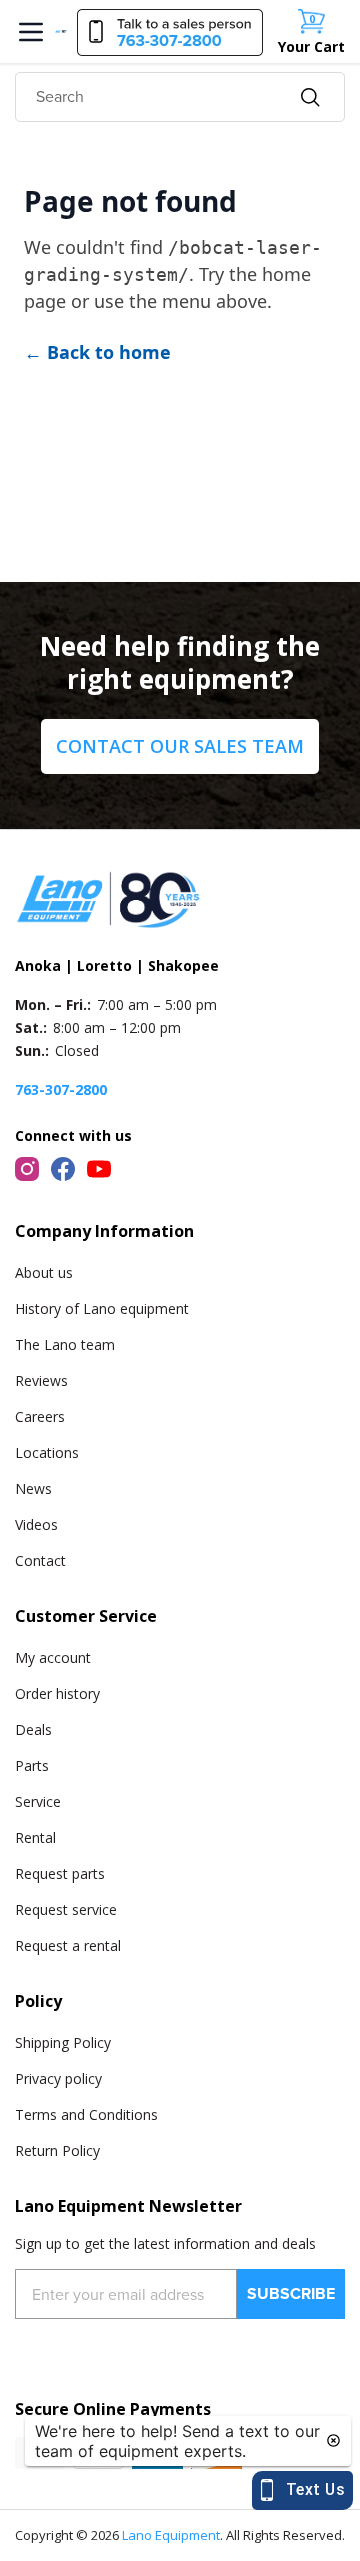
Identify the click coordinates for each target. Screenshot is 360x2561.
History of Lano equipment (102, 1308)
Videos (36, 1524)
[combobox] (180, 97)
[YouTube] (99, 1169)
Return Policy (57, 2150)
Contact (40, 1560)
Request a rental (68, 1945)
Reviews (41, 1380)
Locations (47, 1452)
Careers (40, 1416)
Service (38, 1801)
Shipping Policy (63, 2042)
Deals (33, 1729)
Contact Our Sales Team (180, 746)
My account (53, 1657)
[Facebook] (63, 1169)
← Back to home (97, 352)
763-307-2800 (61, 1089)
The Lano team (65, 1344)
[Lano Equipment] (61, 32)
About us (44, 1272)
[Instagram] (27, 1169)
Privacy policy (58, 2078)
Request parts (60, 1873)
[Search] (310, 97)
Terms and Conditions (86, 2114)
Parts (32, 1765)
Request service (66, 1909)
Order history (57, 1693)
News (33, 1488)
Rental (35, 1837)
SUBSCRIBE (291, 2293)
